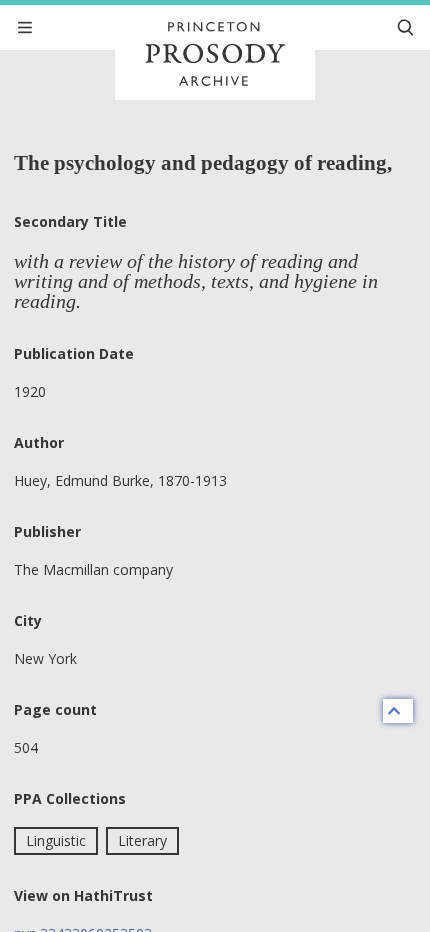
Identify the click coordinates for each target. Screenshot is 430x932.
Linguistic (56, 840)
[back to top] (398, 711)
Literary (142, 840)
